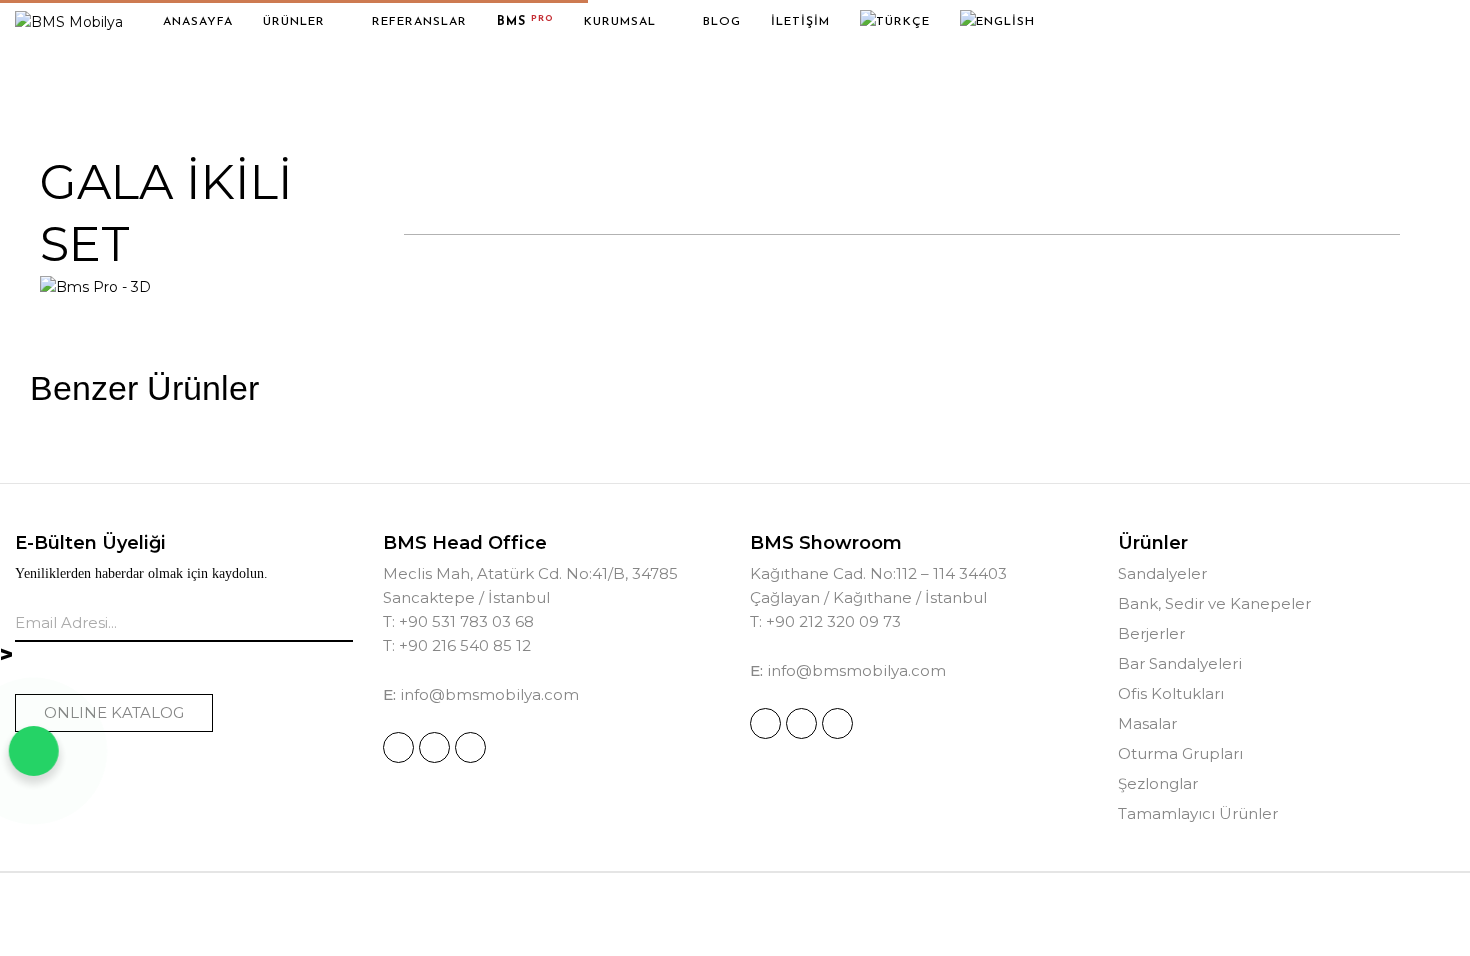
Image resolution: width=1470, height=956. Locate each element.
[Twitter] (470, 747)
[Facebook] (434, 747)
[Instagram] (398, 747)
